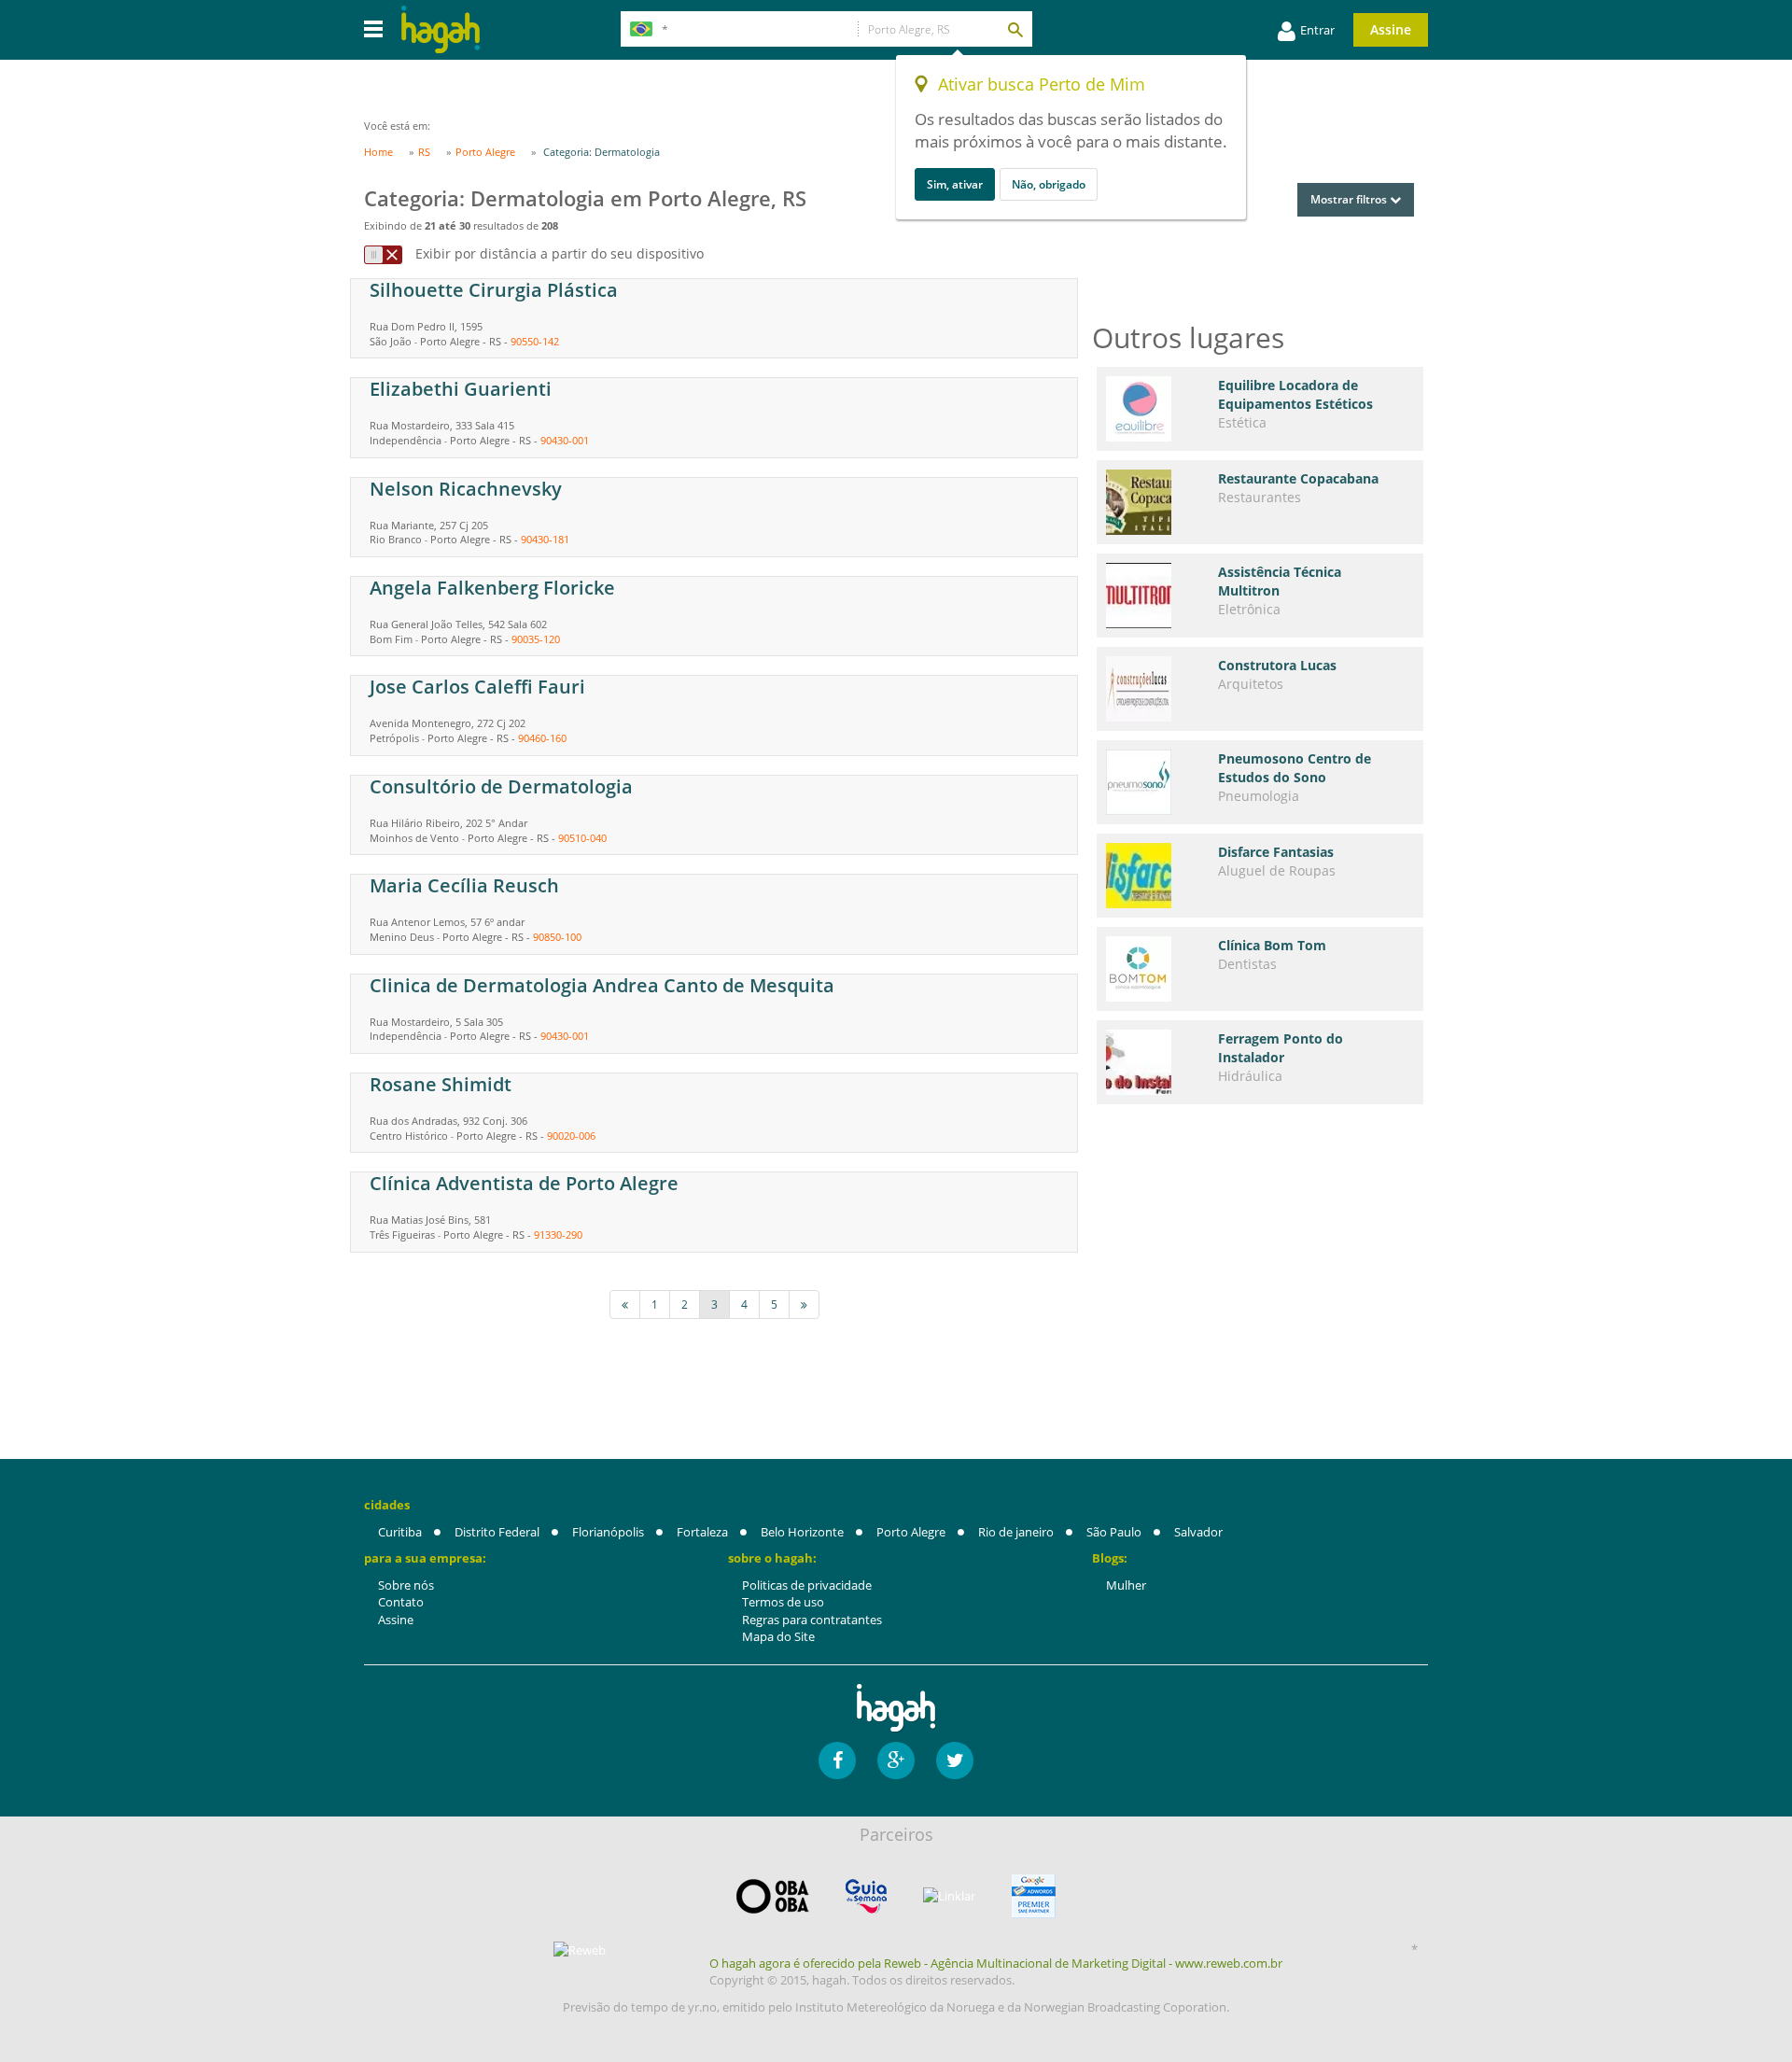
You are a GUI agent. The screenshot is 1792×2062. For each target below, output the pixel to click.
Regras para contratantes (812, 1620)
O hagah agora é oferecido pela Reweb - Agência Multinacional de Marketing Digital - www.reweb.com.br (996, 1963)
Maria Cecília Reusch (464, 885)
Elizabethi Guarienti (461, 389)
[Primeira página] (625, 1305)
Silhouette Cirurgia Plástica (494, 290)
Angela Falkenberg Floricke (492, 588)
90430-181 (545, 539)
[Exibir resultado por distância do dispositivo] (383, 255)
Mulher (1126, 1585)
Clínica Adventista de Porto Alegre (524, 1183)
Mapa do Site (778, 1636)
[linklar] (949, 1896)
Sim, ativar (955, 184)
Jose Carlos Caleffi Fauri (477, 687)
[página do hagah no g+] (896, 1760)
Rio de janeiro (1016, 1532)
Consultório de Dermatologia (501, 786)
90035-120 (536, 639)
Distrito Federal (497, 1532)
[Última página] (804, 1305)
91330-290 (558, 1234)
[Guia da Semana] (866, 1896)
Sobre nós (406, 1585)
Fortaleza (702, 1532)
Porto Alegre (911, 1532)
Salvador (1198, 1532)
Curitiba (400, 1532)
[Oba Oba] (773, 1896)
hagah (441, 29)
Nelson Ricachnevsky (466, 489)
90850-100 (557, 937)
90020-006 (571, 1136)
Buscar (1015, 29)
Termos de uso (783, 1602)
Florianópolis (608, 1532)
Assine (1391, 29)
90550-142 (535, 341)
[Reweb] (581, 1950)
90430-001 (565, 440)
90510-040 (582, 838)
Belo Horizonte (802, 1532)
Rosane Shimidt (441, 1084)
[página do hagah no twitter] (955, 1760)
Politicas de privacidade (807, 1585)
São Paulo (1114, 1532)
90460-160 (542, 738)
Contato (401, 1602)
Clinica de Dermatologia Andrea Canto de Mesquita (602, 985)
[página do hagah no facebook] (837, 1760)
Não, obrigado (1049, 184)
